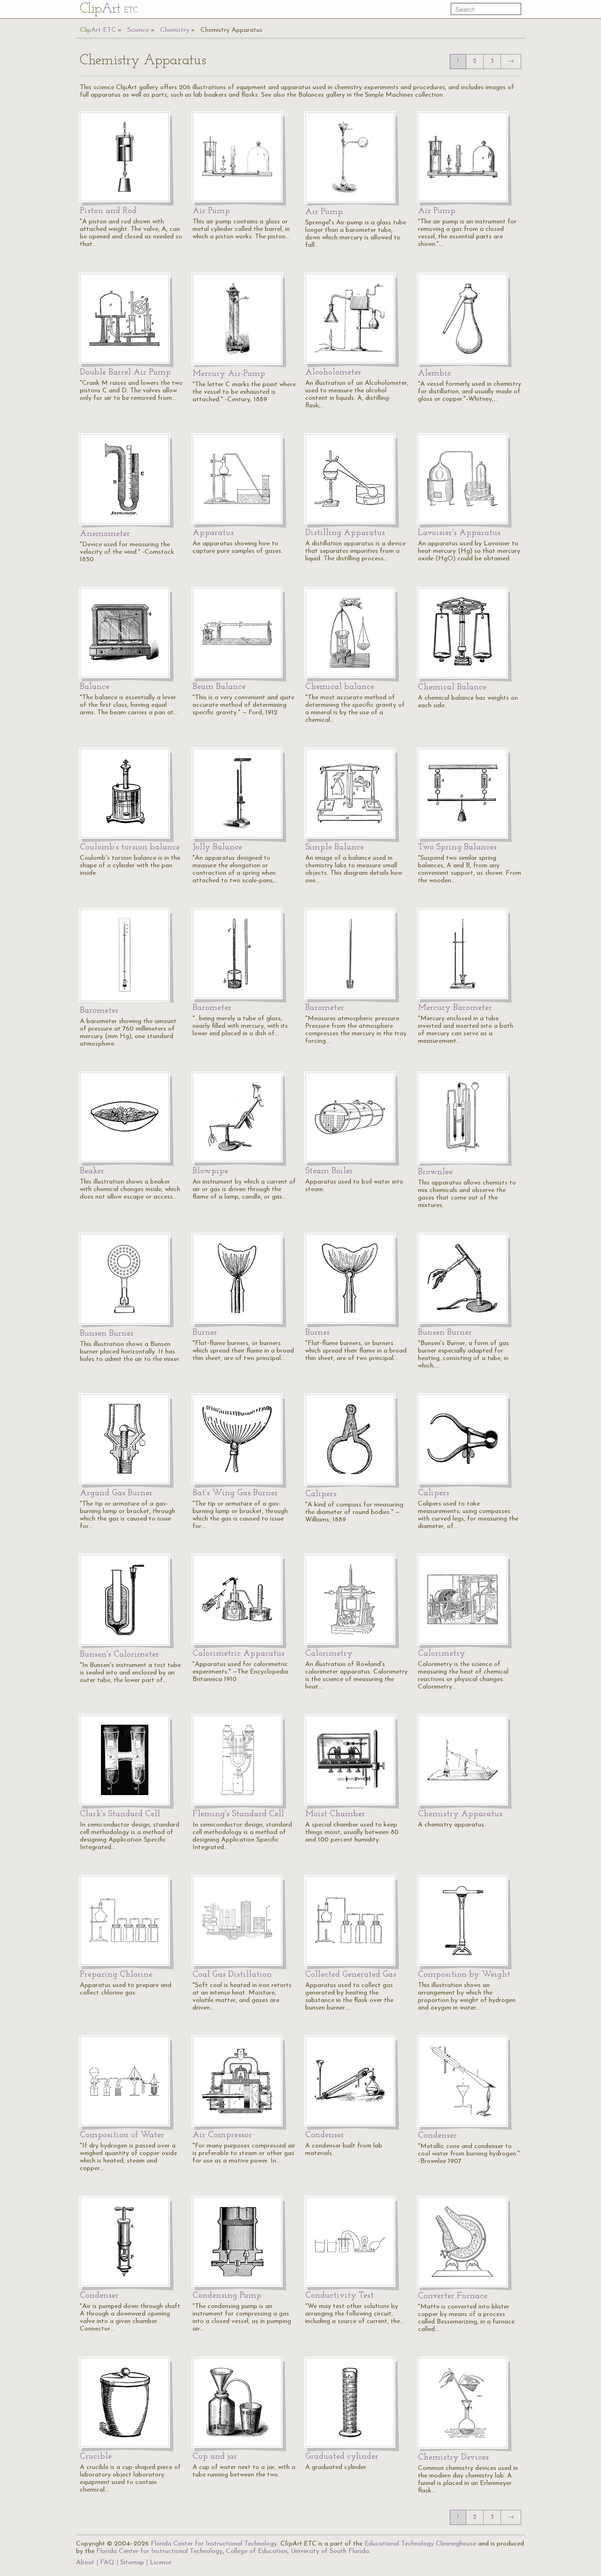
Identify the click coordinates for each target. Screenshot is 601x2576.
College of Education (257, 2551)
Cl (109, 9)
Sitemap (132, 2563)
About (85, 2563)
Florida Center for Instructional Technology (214, 2544)
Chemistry (175, 30)
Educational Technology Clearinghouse (420, 2544)
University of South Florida (330, 2551)
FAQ (107, 2563)
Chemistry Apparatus (231, 30)
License (161, 2563)
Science (138, 30)
